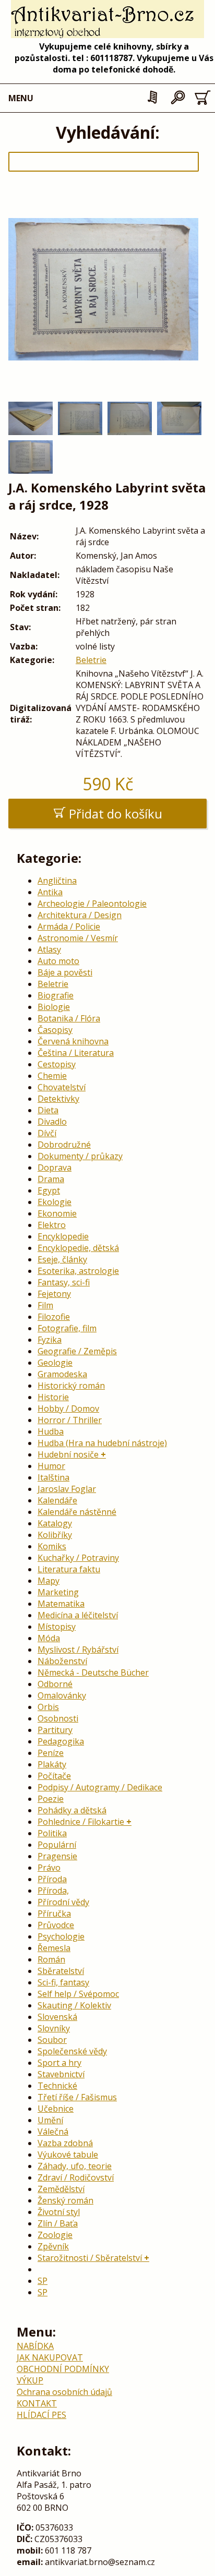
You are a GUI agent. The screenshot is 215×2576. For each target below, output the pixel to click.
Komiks (52, 1546)
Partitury (55, 1730)
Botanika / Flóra (69, 1018)
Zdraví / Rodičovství (76, 2177)
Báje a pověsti (65, 972)
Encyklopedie (63, 1236)
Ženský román (65, 2200)
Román (51, 1959)
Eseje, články (62, 1259)
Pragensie (57, 1856)
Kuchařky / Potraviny (78, 1558)
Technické (57, 2086)
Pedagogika (61, 1741)
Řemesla (54, 1948)
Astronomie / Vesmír (78, 938)
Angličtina (57, 881)
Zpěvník (53, 2246)
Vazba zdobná (65, 2143)
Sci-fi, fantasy (63, 1982)
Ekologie (55, 1202)
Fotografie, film (67, 1328)
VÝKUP (30, 2380)
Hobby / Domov (68, 1409)
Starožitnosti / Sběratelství (90, 2258)
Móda (49, 1638)
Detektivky (58, 1099)
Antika (50, 892)
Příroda (52, 1879)
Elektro (52, 1225)
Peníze (51, 1753)
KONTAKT (37, 2403)
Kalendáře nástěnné (77, 1512)
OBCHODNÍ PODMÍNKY (63, 2369)
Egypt (49, 1190)
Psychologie (61, 1936)
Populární (57, 1845)
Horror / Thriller (70, 1420)
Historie (53, 1397)
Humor (51, 1466)
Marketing (58, 1592)
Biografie (56, 995)
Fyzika (50, 1340)
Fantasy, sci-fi (64, 1282)
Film (45, 1305)
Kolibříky (55, 1535)
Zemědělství (61, 2189)
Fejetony (54, 1294)
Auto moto (58, 961)
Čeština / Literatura (76, 1053)
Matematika (61, 1604)
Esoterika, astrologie (78, 1271)
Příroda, (53, 1891)
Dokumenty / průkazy (80, 1156)
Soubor (52, 2040)
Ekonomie (57, 1213)
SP (43, 2281)
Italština (53, 1477)
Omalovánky (62, 1695)
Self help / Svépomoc (78, 1994)
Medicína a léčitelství (78, 1615)
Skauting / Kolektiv (74, 2005)
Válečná (53, 2132)
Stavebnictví (61, 2074)
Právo (49, 1868)
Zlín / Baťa (58, 2223)
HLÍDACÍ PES (41, 2415)
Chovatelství (62, 1087)
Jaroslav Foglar (67, 1489)
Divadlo (52, 1122)
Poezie (51, 1799)
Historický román (71, 1386)
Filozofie (54, 1317)
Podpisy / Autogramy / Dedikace (100, 1787)
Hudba (51, 1431)
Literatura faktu (69, 1569)
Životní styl (59, 2212)
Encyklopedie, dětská (78, 1248)
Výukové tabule (68, 2154)
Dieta (48, 1110)
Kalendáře (57, 1500)
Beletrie (91, 660)
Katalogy (55, 1523)
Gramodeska (62, 1374)
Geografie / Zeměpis (77, 1351)
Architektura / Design (80, 915)
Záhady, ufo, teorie (75, 2166)
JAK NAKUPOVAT (50, 2357)
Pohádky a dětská (72, 1810)
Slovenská (57, 2017)
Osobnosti (58, 1718)
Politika (52, 1833)
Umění (50, 2120)
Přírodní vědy (63, 1902)
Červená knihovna (73, 1041)
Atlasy (49, 949)
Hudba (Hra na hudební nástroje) (102, 1443)
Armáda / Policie (69, 926)
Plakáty (52, 1764)
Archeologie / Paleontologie (92, 904)
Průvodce (56, 1925)
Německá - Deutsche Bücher (93, 1672)
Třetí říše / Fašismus (77, 2097)
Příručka (54, 1913)
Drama (51, 1179)
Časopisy (55, 1030)
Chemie (52, 1076)
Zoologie (55, 2235)
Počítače (54, 1776)
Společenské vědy (72, 2051)
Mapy (49, 1581)
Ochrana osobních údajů (64, 2392)
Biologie (54, 1007)
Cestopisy (57, 1064)
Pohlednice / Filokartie (81, 1822)
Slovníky (54, 2028)
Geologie (55, 1363)
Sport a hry (59, 2063)
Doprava (55, 1167)
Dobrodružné (64, 1145)
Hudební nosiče (68, 1454)
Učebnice (56, 2109)
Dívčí (47, 1133)
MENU (21, 98)
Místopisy (57, 1627)
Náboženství (62, 1661)
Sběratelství (61, 1971)
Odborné (55, 1684)
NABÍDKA (35, 2346)
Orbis (48, 1707)
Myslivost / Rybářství (78, 1650)
